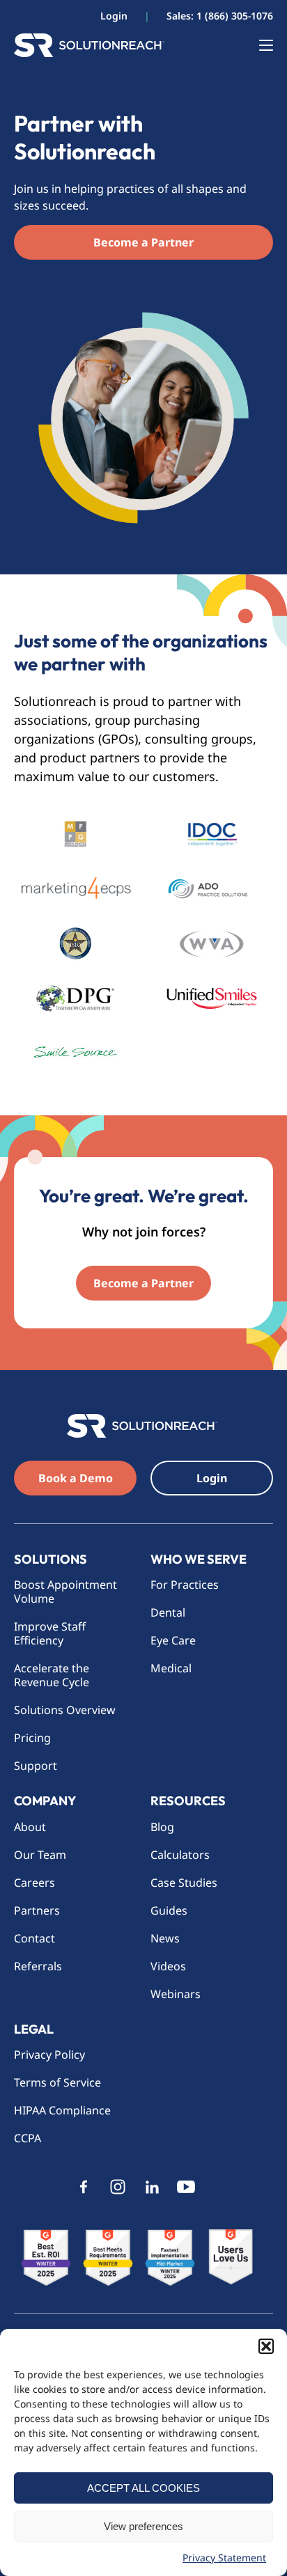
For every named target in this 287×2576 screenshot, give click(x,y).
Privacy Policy (49, 2055)
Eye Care (173, 1640)
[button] (266, 2346)
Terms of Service (57, 2082)
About (30, 1827)
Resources (188, 1801)
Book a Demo (76, 1478)
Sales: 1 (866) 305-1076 (220, 16)
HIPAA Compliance (62, 2110)
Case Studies (184, 1883)
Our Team (40, 1855)
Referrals (38, 1966)
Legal (34, 2029)
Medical (171, 1668)
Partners (37, 1910)
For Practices (185, 1585)
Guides (169, 1910)
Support (36, 1766)
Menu (259, 45)
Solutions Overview (66, 1710)
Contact (34, 1938)
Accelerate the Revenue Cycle (52, 1675)
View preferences (143, 2526)
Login (114, 16)
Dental (168, 1612)
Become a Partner (143, 242)
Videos (168, 1966)
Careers (34, 1883)
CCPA (28, 2138)
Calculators (180, 1855)
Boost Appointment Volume (65, 1592)
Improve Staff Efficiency (50, 1633)
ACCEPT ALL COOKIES (143, 2488)
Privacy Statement (224, 2558)
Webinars (176, 1994)
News (165, 1938)
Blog (162, 1827)
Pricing (32, 1738)
